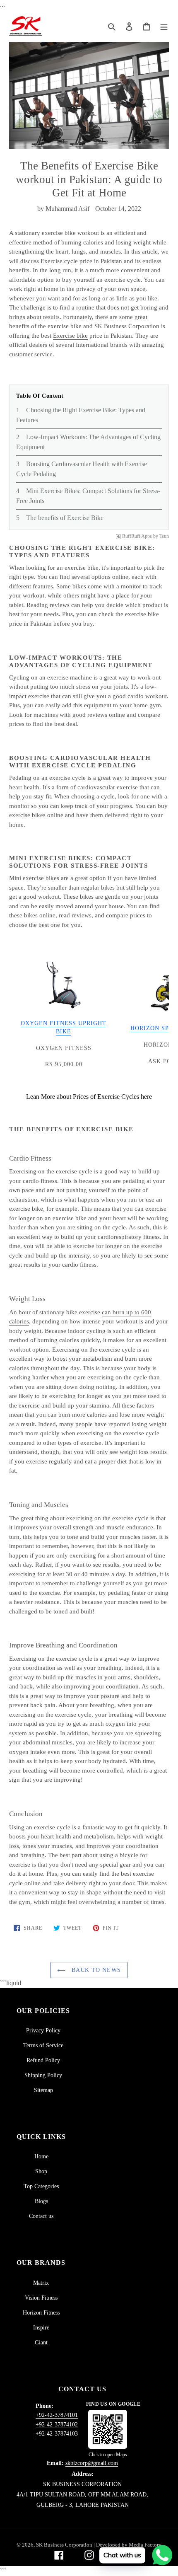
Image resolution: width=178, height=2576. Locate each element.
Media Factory (145, 2545)
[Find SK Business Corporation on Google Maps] (108, 2429)
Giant (41, 2343)
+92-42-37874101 (57, 2415)
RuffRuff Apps (137, 536)
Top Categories (41, 2186)
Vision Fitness (41, 2298)
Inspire (41, 2328)
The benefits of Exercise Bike (65, 518)
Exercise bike (70, 336)
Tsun (164, 536)
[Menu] (164, 26)
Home (41, 2156)
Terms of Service (43, 2045)
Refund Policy (43, 2060)
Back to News (95, 1970)
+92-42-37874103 (57, 2434)
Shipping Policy (43, 2075)
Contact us (41, 2216)
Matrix (41, 2283)
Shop (41, 2171)
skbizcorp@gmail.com (92, 2463)
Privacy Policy (43, 2031)
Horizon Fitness (41, 2313)
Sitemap (43, 2090)
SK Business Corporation (65, 2545)
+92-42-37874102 (57, 2425)
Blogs (41, 2201)
